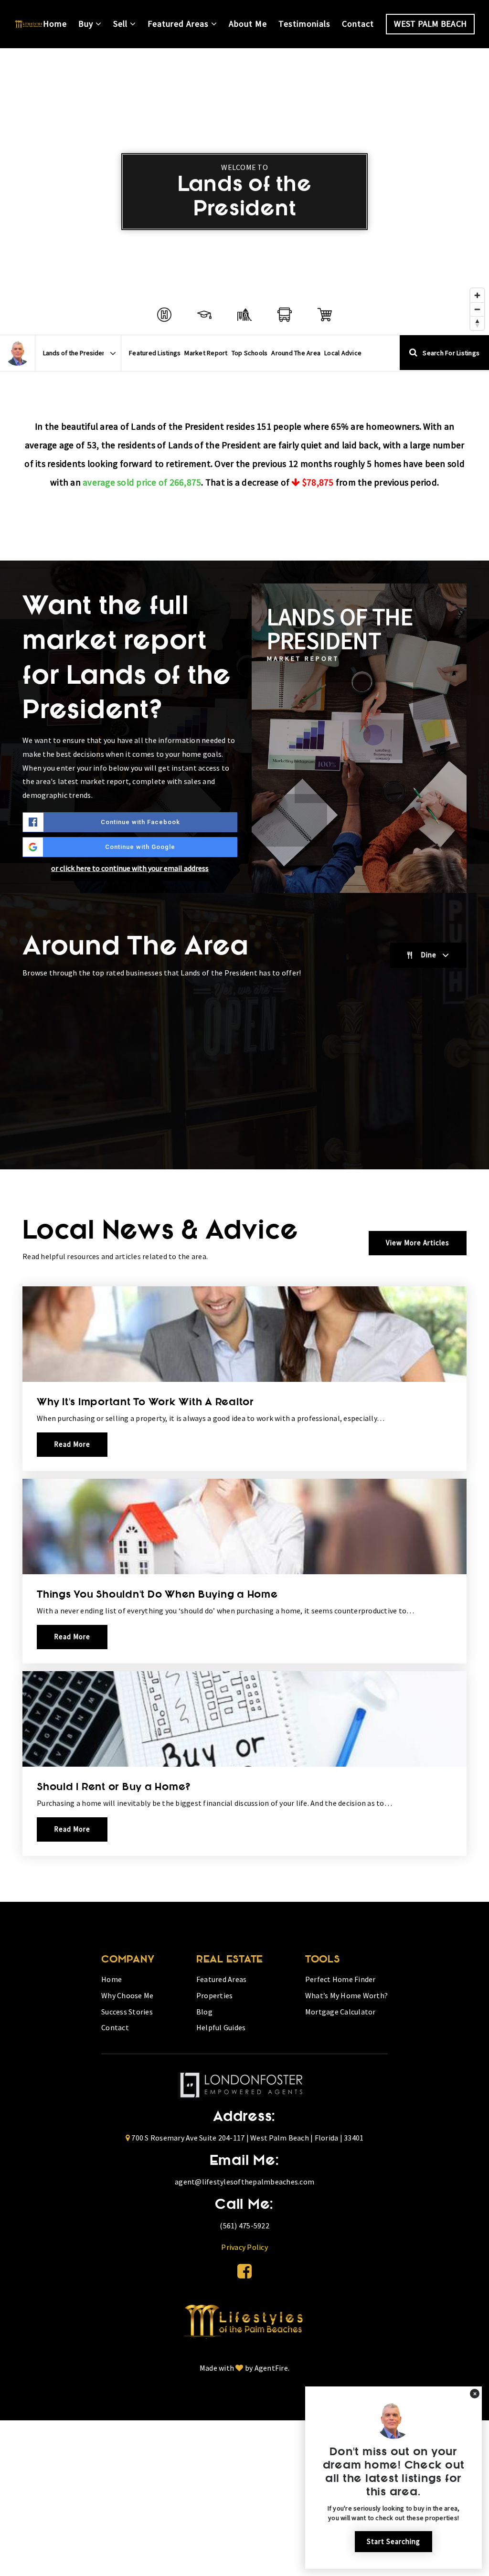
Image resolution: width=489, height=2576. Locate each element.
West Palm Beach (430, 24)
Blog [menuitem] (204, 2012)
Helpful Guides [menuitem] (221, 2027)
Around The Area (296, 353)
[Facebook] (244, 2271)
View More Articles (418, 1243)
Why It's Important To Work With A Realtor (145, 1403)
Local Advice (343, 353)
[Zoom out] (477, 309)
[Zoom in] (477, 295)
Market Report (206, 353)
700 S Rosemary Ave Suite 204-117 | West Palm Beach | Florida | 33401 (247, 2138)
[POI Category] (164, 315)
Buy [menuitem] (87, 24)
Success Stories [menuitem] (127, 2012)
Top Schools (250, 353)
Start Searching (393, 2541)
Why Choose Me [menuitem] (127, 1995)
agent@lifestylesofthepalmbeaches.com (244, 2182)
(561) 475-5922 (244, 2226)
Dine (429, 955)
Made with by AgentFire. (244, 2368)
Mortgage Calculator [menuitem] (340, 2012)
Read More (72, 1444)
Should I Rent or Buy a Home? (114, 1788)
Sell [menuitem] (122, 24)
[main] (244, 975)
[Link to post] (244, 1334)
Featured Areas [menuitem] (179, 24)
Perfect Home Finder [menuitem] (340, 1979)
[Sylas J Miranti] (17, 353)
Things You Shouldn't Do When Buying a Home (157, 1595)
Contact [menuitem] (358, 24)
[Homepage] (29, 24)
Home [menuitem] (55, 24)
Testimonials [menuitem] (304, 24)
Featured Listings (155, 353)
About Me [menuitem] (248, 24)
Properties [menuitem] (215, 1995)
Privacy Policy (244, 2247)
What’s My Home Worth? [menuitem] (346, 1995)
